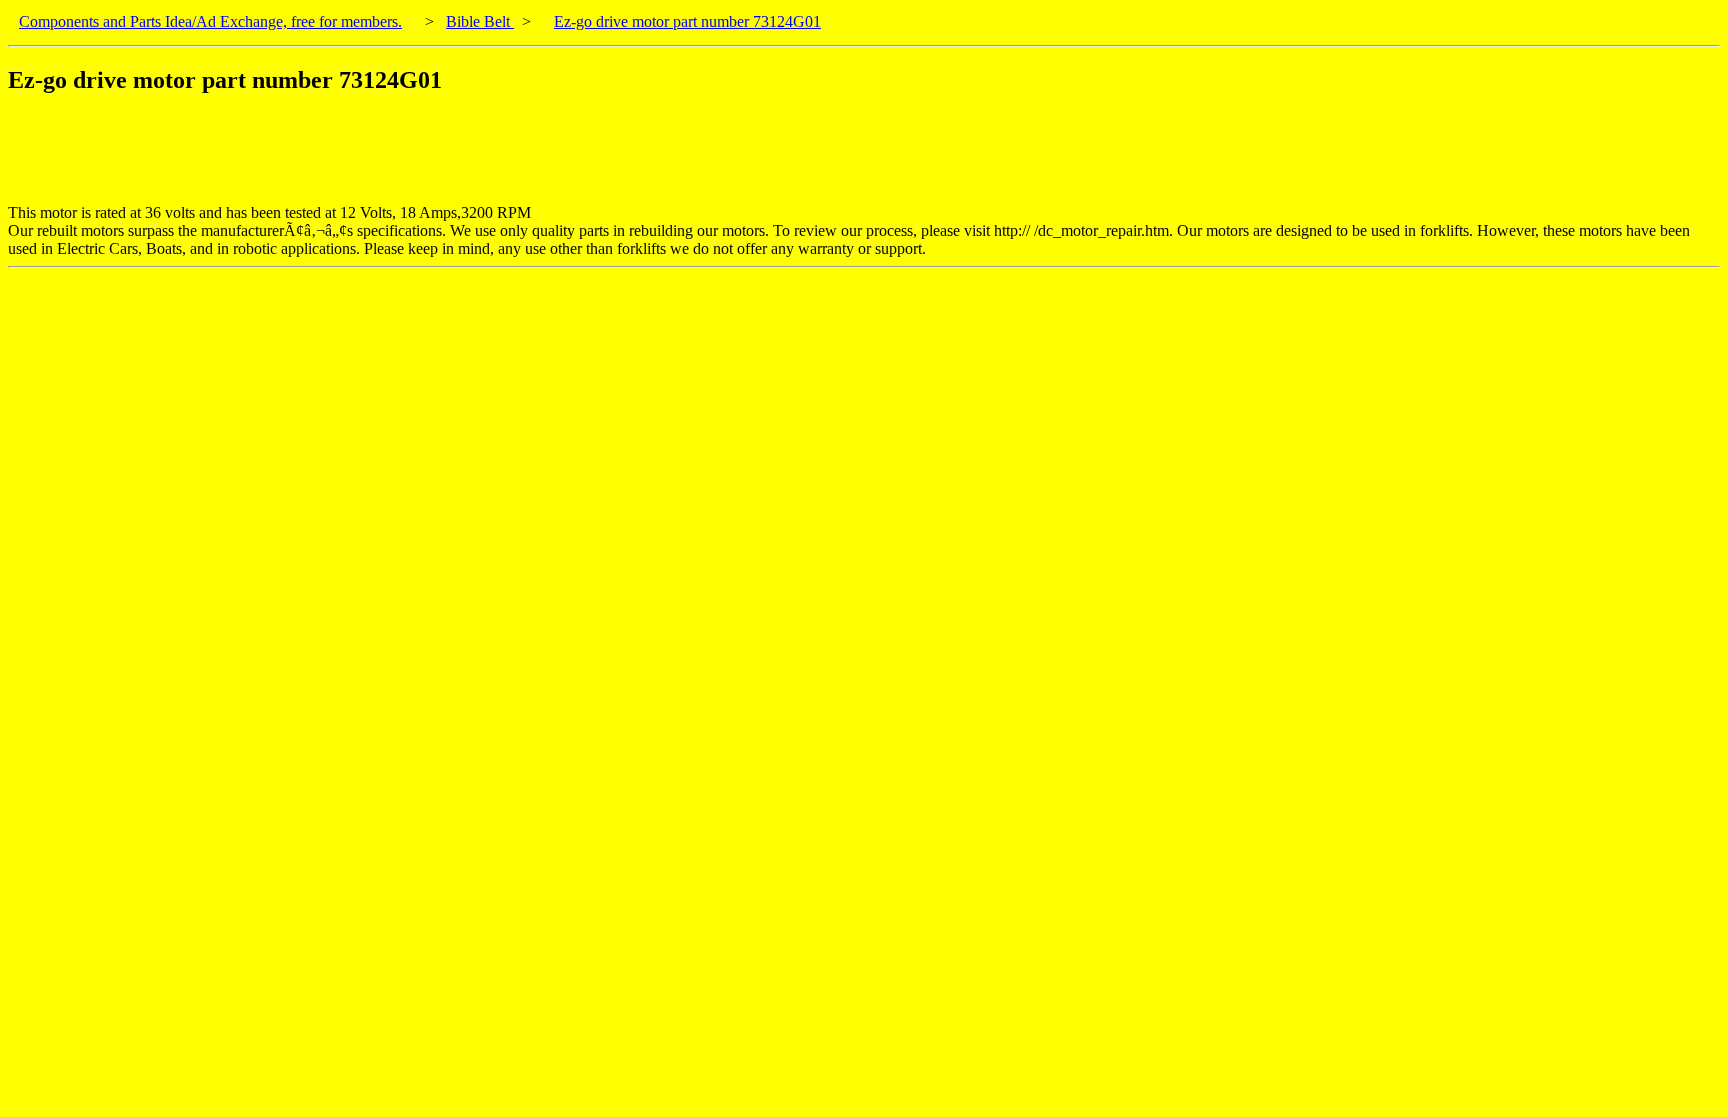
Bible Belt (480, 21)
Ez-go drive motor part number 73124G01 (687, 21)
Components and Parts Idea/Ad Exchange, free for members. (210, 21)
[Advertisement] (372, 159)
